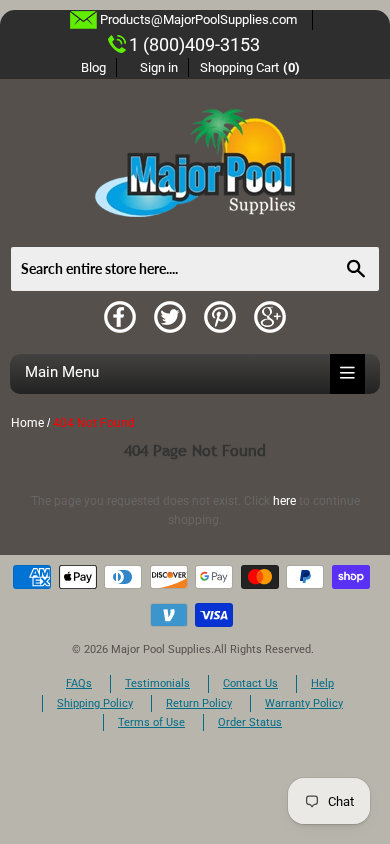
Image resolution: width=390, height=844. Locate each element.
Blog (93, 67)
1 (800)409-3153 (194, 44)
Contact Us (250, 683)
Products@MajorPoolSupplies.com (198, 19)
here (284, 501)
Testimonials (157, 683)
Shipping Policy (95, 703)
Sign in (159, 67)
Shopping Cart (250, 67)
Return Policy (199, 703)
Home (27, 423)
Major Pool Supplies (161, 649)
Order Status (250, 722)
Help (322, 683)
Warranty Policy (304, 703)
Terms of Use (151, 722)
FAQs (79, 683)
